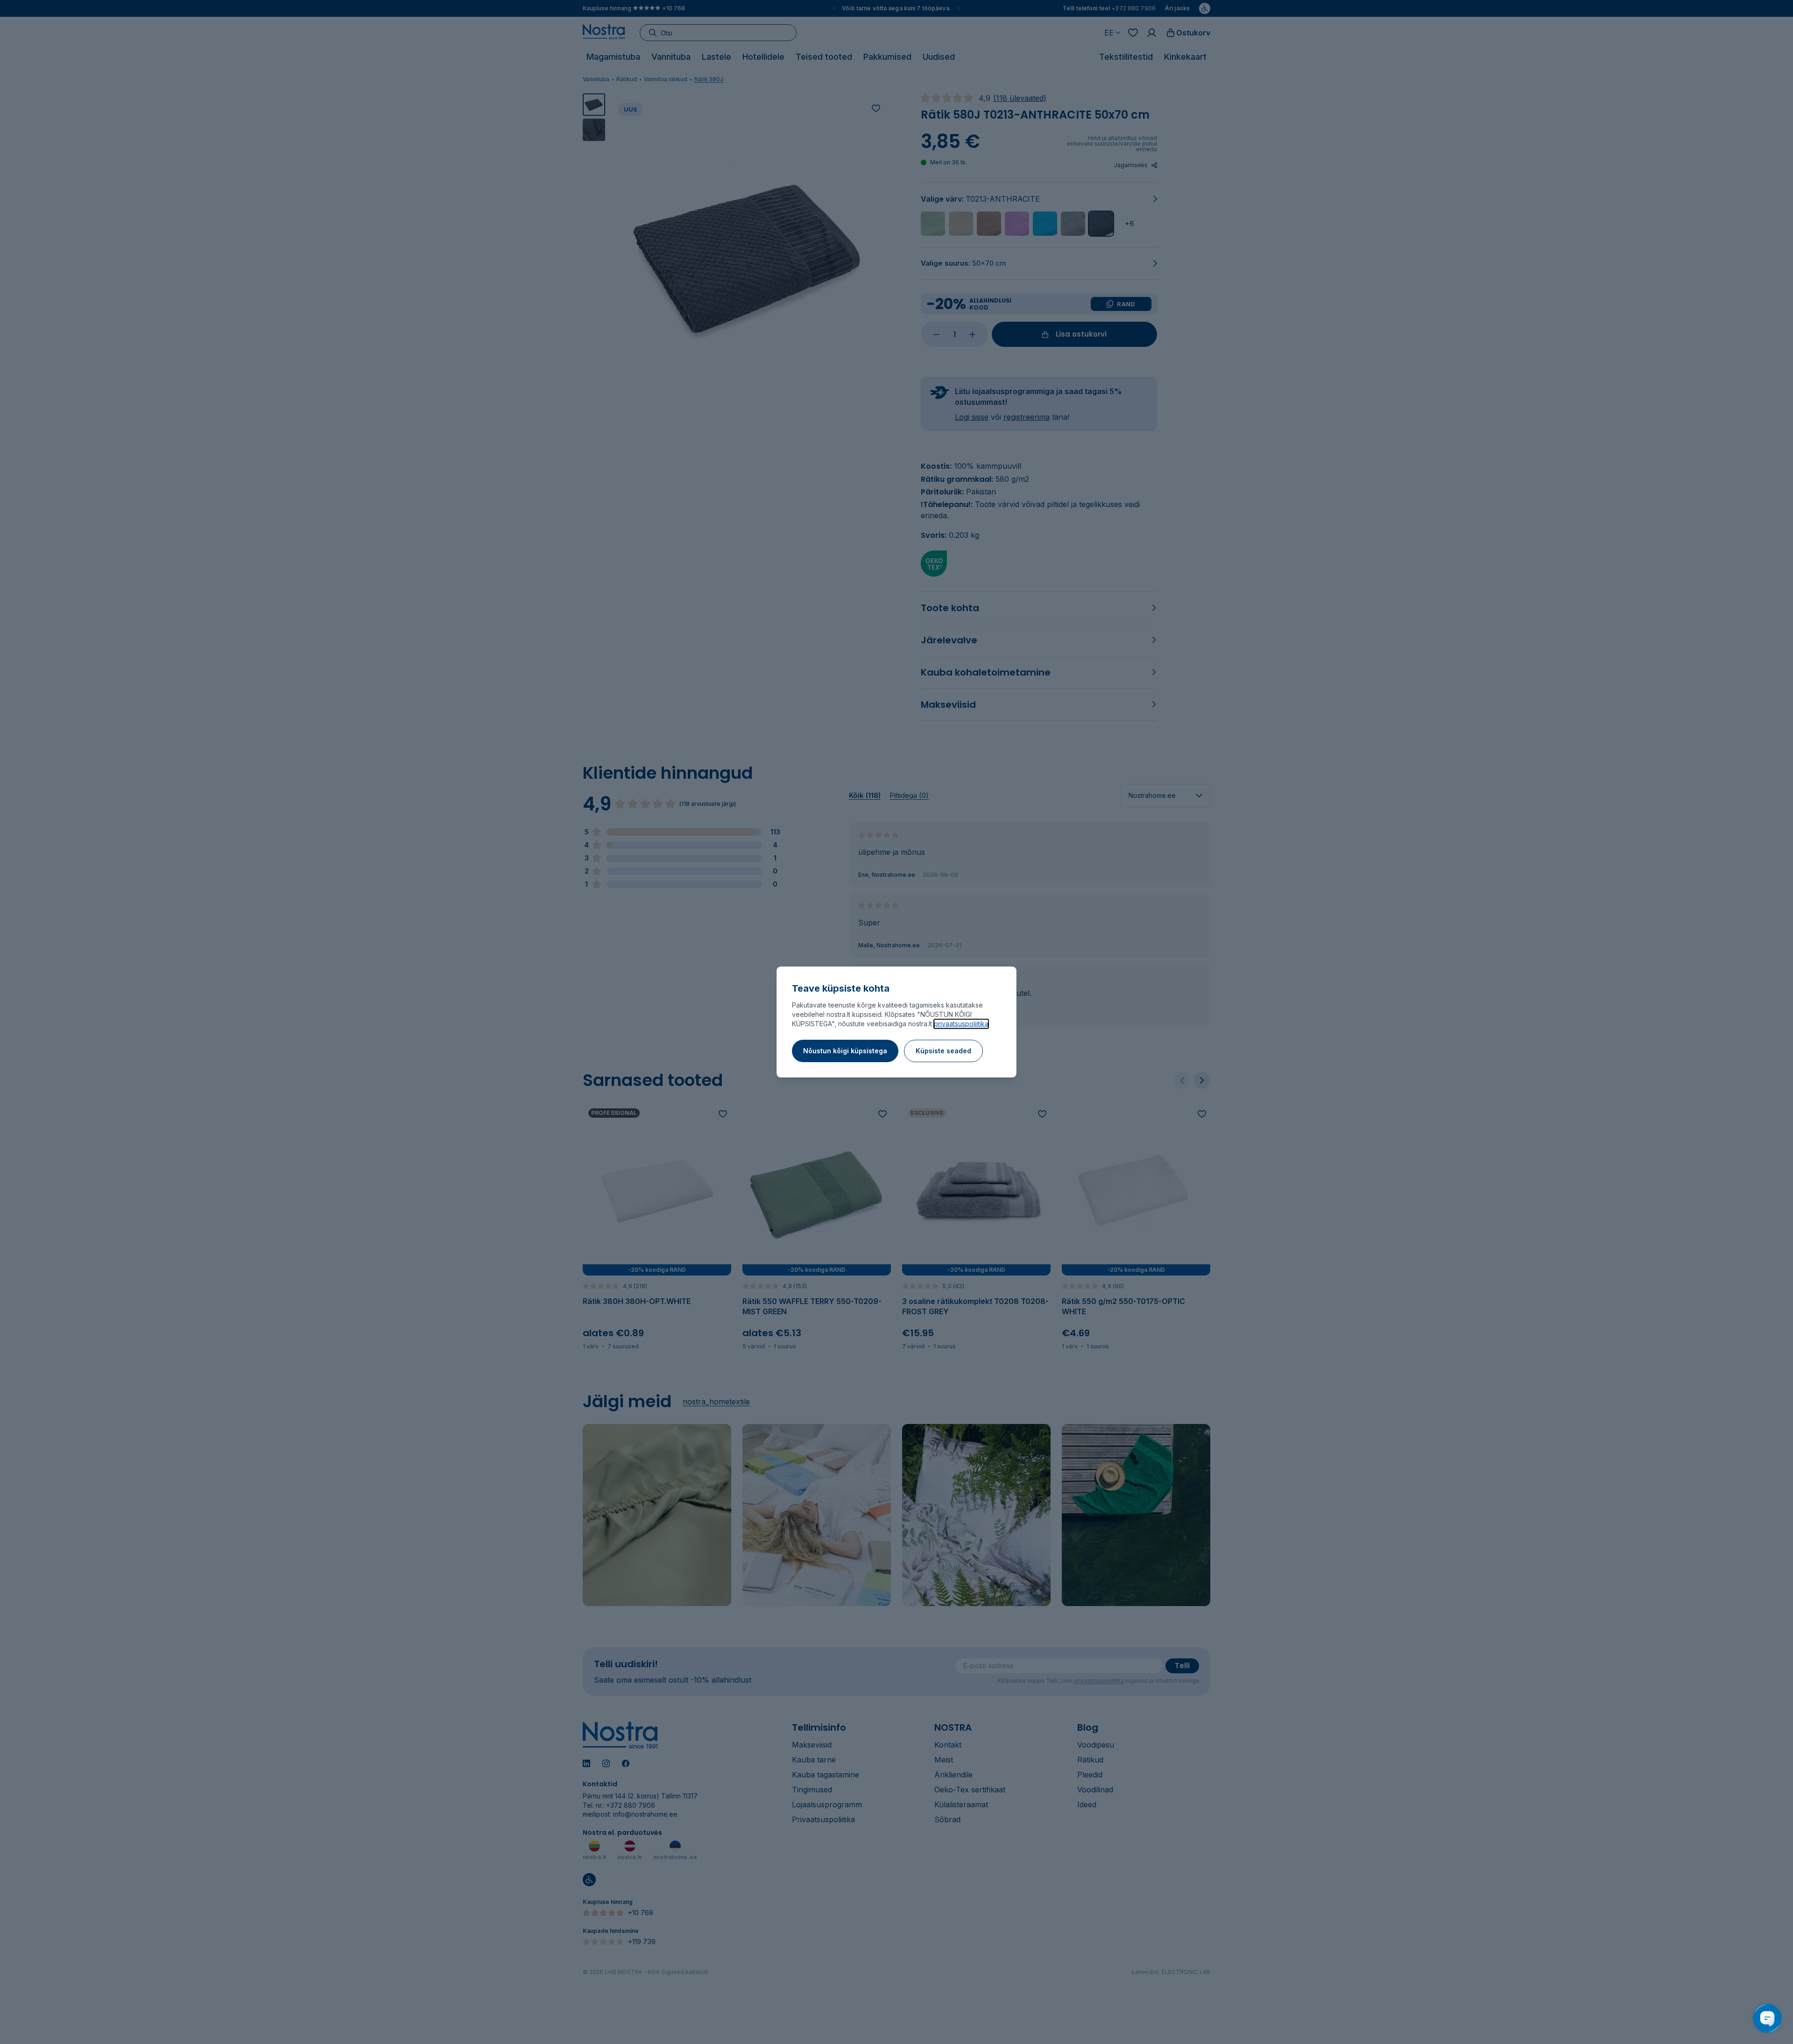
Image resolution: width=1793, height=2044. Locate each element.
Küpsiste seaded (943, 1051)
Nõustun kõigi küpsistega (845, 1051)
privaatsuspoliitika (961, 1024)
